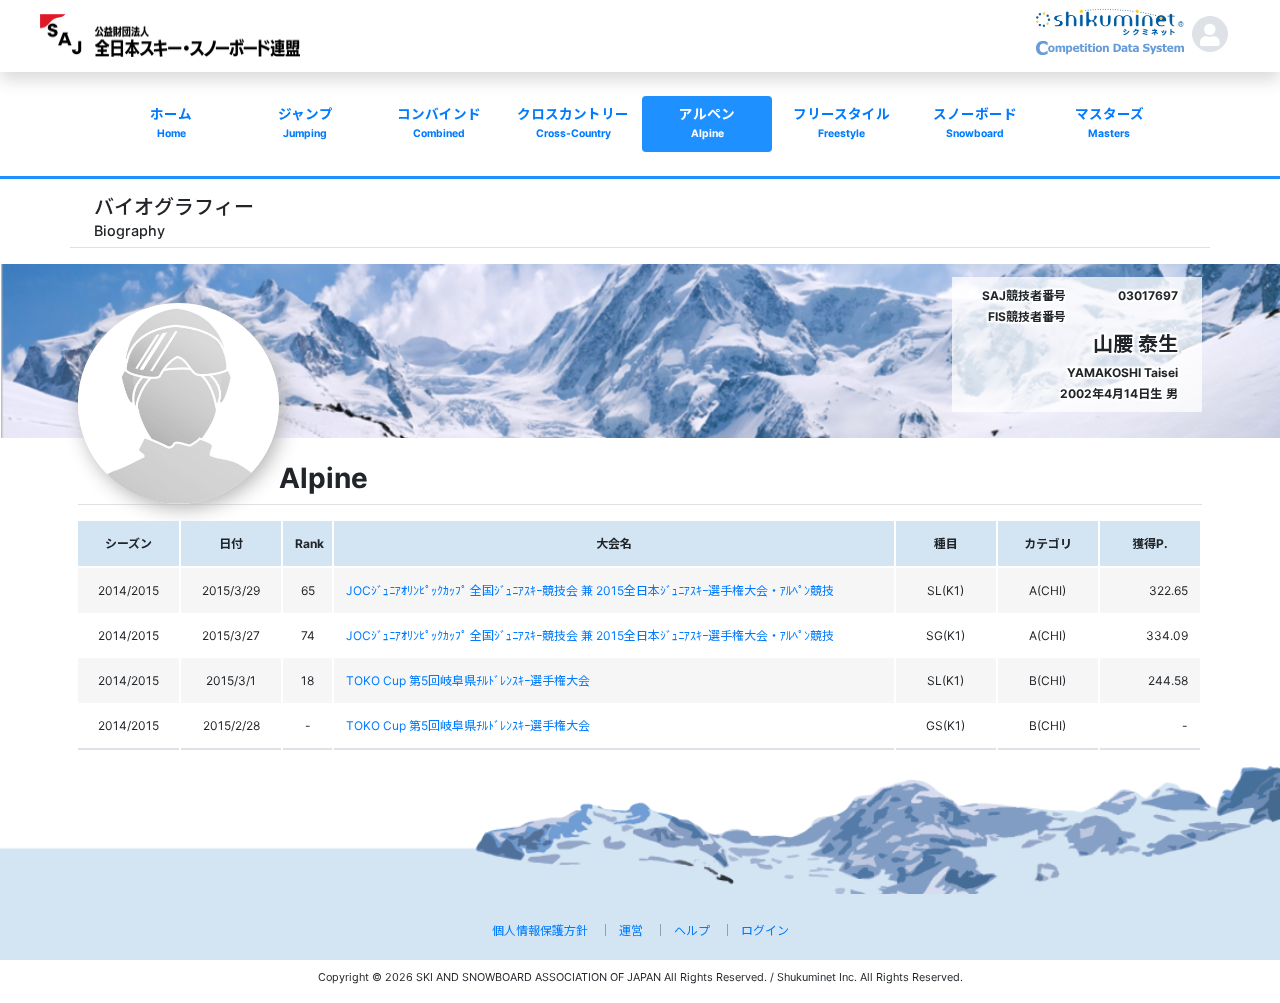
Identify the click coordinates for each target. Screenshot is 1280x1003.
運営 (631, 930)
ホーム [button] (171, 123)
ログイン (765, 930)
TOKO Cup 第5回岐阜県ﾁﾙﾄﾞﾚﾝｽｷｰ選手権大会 (468, 680)
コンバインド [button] (439, 123)
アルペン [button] (707, 123)
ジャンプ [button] (305, 123)
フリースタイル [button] (841, 123)
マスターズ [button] (1109, 123)
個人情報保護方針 (540, 930)
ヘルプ (692, 930)
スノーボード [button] (975, 123)
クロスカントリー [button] (573, 123)
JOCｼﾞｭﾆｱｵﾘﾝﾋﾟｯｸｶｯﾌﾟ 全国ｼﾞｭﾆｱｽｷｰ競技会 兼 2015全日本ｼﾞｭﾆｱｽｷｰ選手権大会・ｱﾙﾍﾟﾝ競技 (590, 590)
